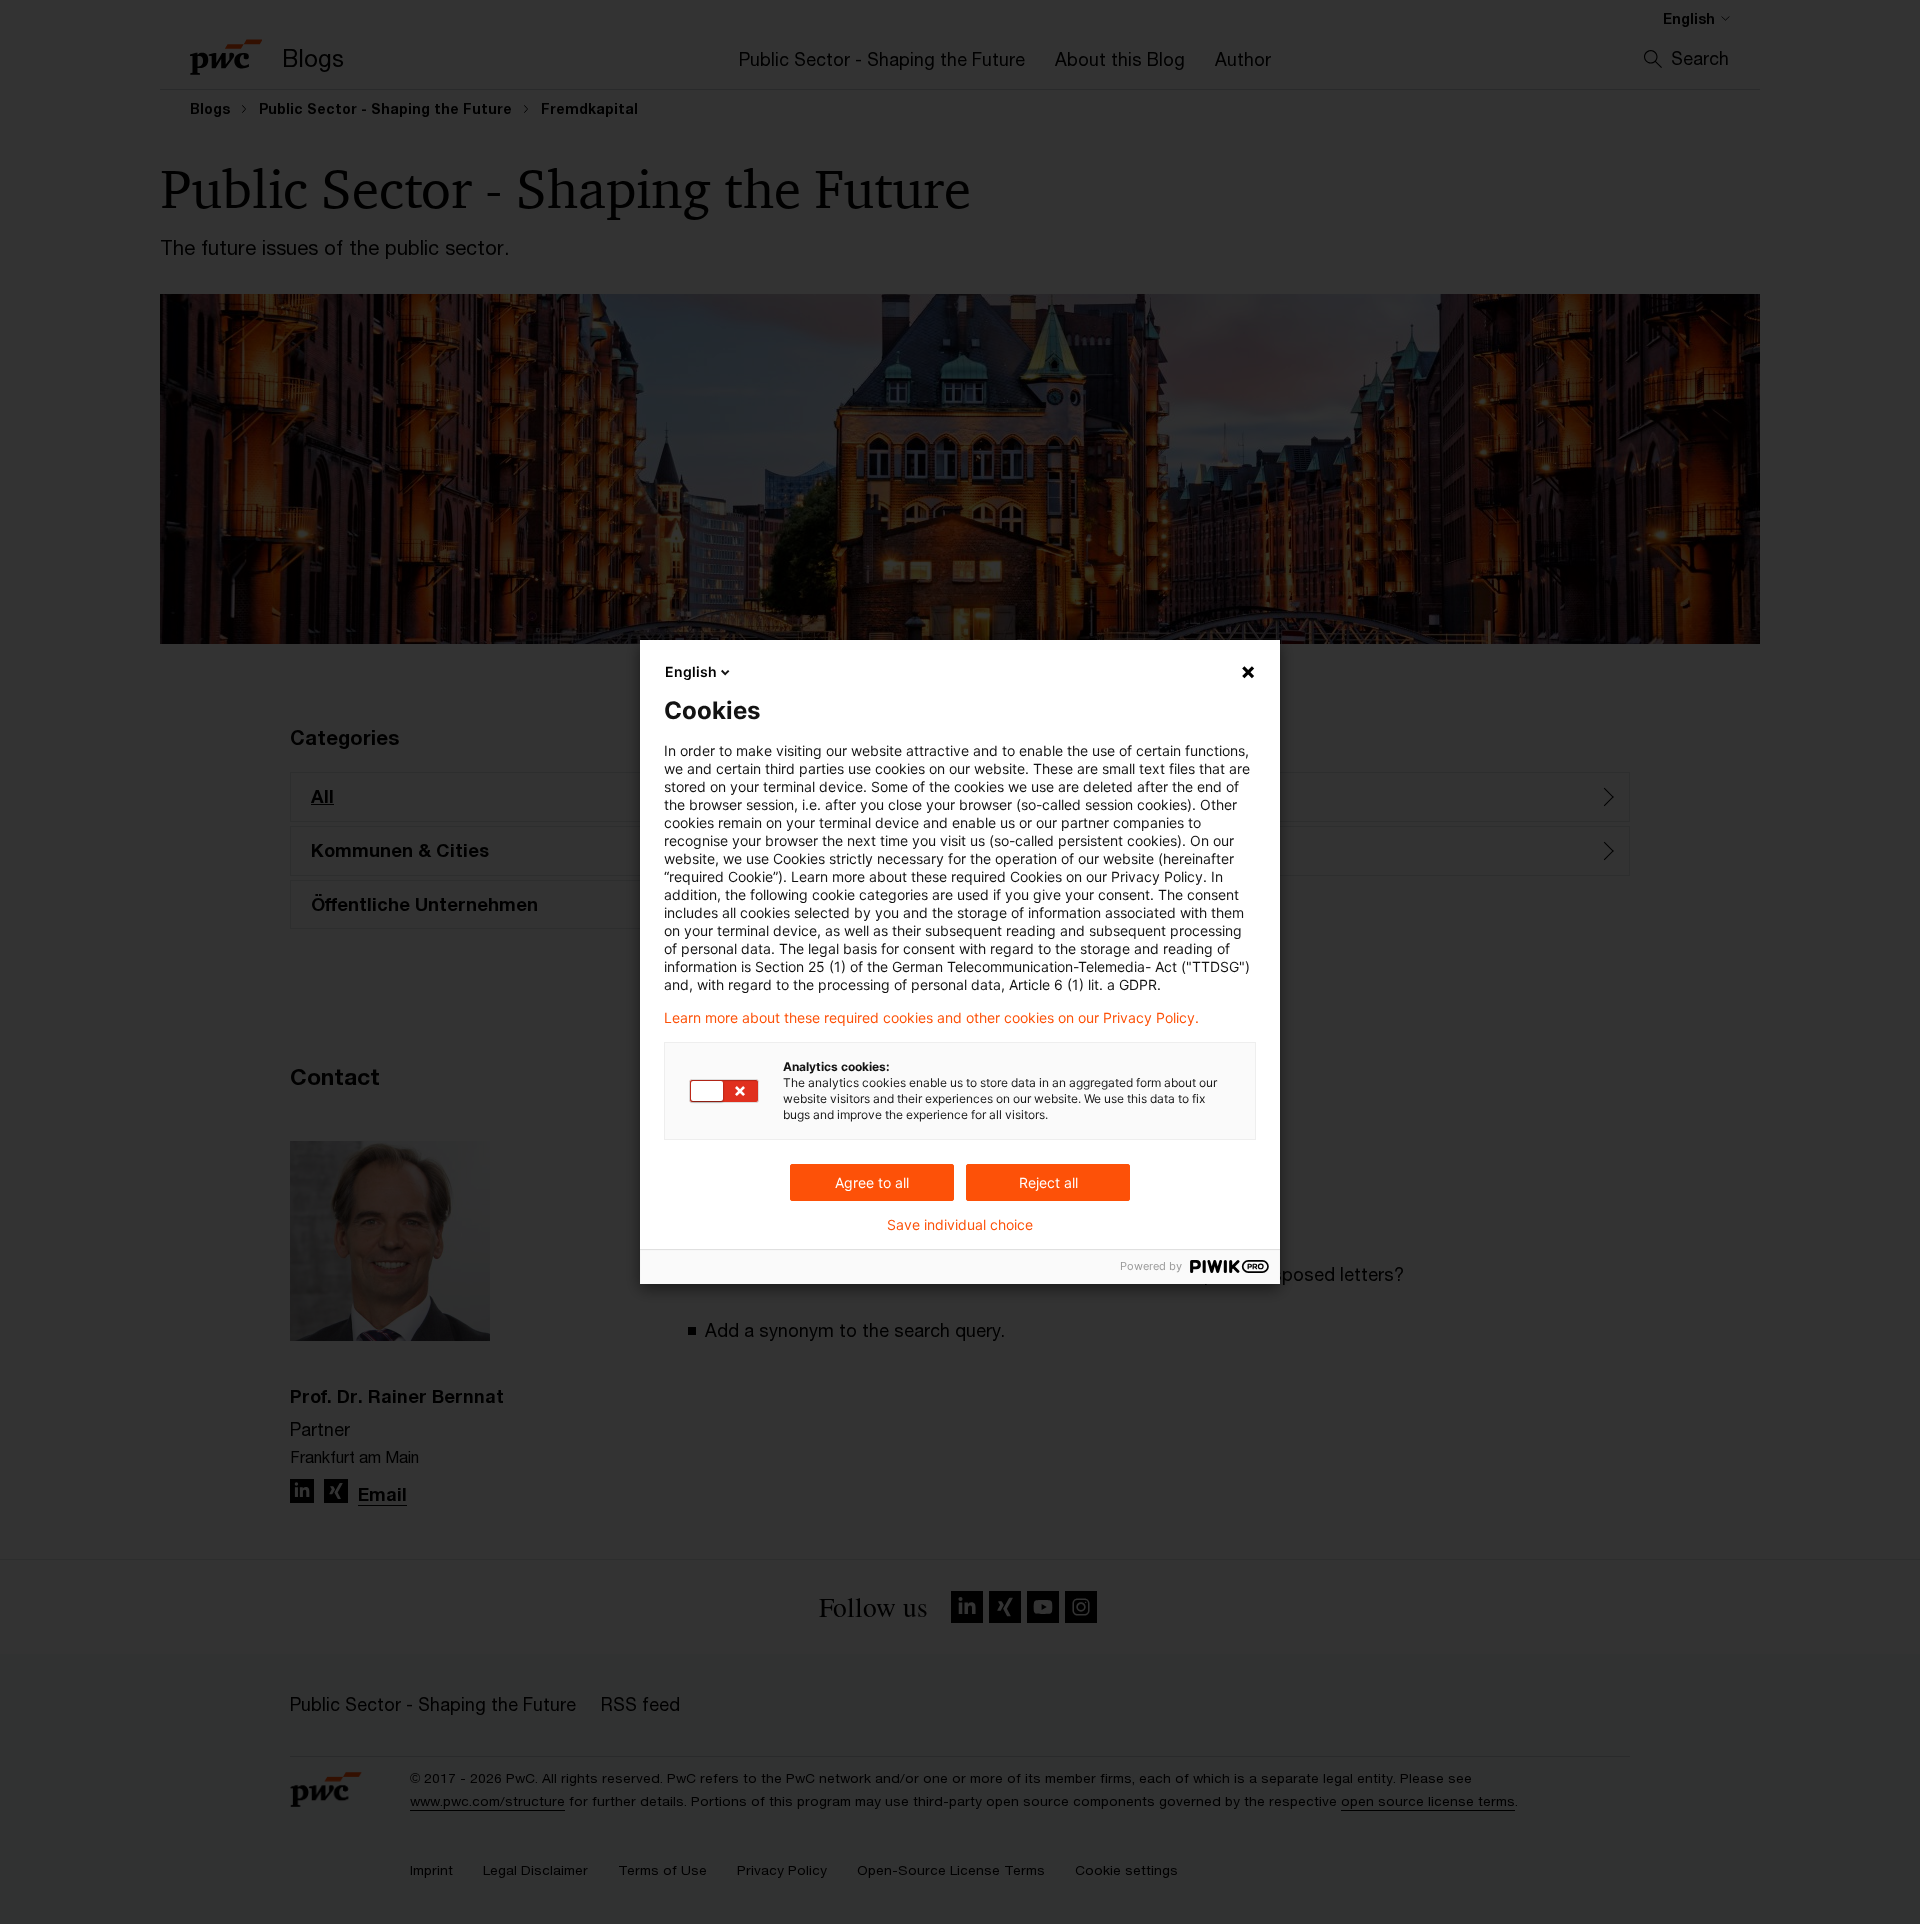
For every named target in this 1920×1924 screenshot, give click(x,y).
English (691, 671)
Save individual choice (960, 1225)
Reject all (1048, 1182)
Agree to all (872, 1182)
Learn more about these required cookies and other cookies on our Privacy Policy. (931, 1018)
